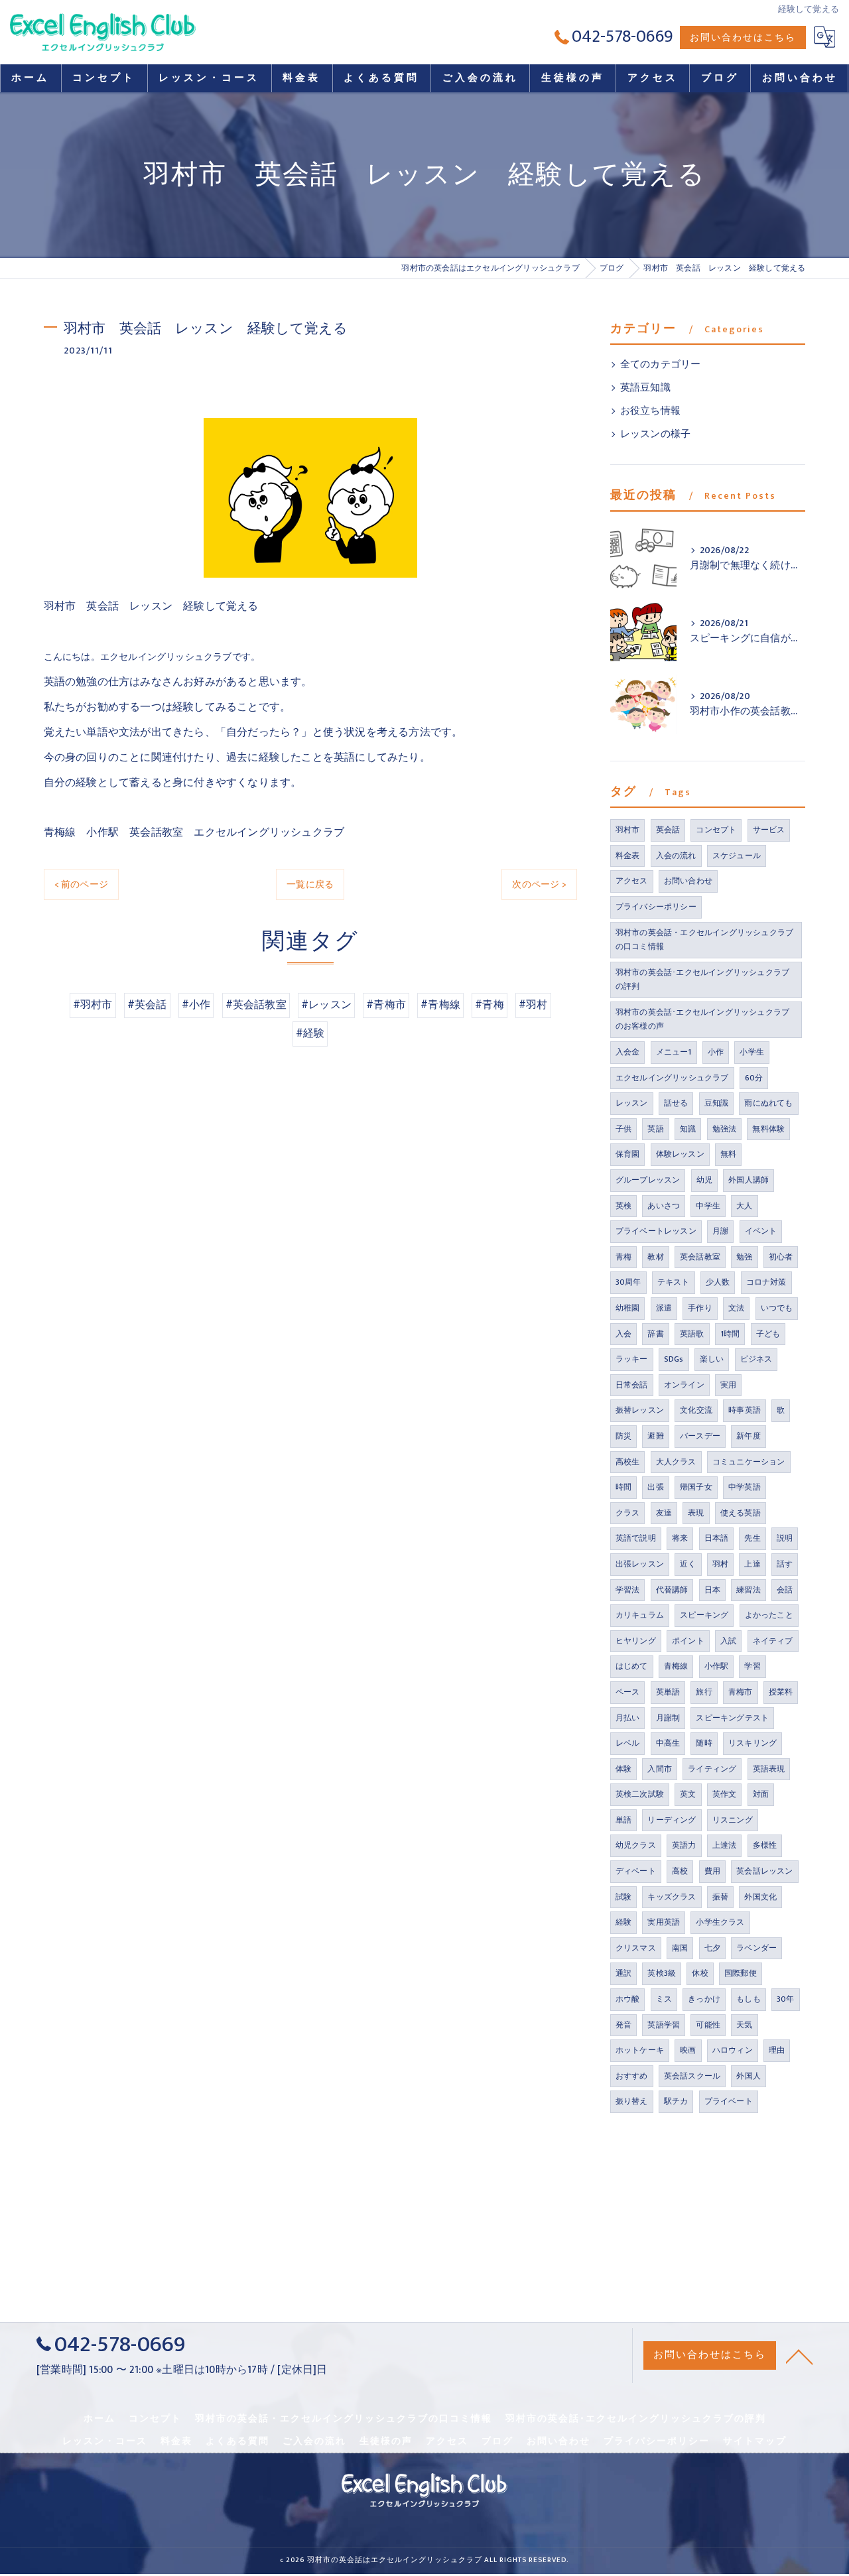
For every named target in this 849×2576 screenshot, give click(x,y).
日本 (712, 1590)
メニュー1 (674, 1052)
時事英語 (745, 1410)
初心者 (781, 1257)
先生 (752, 1538)
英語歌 (692, 1334)
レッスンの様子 (655, 434)
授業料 (781, 1692)
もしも (749, 1999)
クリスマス (636, 1948)
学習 (752, 1666)
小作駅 (717, 1666)
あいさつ (664, 1206)
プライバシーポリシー (656, 907)
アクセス (632, 881)
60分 (754, 1078)
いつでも (777, 1308)
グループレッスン (648, 1180)
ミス (664, 1999)
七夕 (712, 1948)
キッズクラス (672, 1897)
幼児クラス (636, 1845)
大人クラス (676, 1462)
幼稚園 (628, 1308)
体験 (623, 1769)
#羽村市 (93, 1005)
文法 (736, 1308)
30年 (786, 1999)
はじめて (632, 1666)
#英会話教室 (256, 1005)
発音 (623, 2025)
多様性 (765, 1845)
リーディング (672, 1820)
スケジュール (737, 856)
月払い (628, 1718)
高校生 (628, 1462)
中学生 (708, 1206)
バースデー (700, 1436)
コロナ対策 (766, 1282)
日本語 (717, 1538)
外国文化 (760, 1897)
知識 (688, 1129)
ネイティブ (773, 1641)
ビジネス (756, 1359)
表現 (696, 1513)
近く (688, 1564)
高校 (680, 1871)
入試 (728, 1641)
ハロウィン (733, 2050)
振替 (720, 1897)
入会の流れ (676, 856)
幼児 (704, 1180)
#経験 (310, 1033)
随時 (704, 1743)
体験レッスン (680, 1154)
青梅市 (741, 1692)
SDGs (674, 1359)
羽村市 (628, 830)
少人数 (718, 1282)
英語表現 (769, 1769)
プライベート (729, 2101)
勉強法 (725, 1129)
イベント (761, 1231)
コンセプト (716, 830)
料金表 (628, 856)
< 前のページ (81, 884)
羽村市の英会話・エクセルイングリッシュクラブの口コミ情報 (704, 940)
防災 (623, 1436)
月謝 (720, 1231)
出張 (655, 1487)
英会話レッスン (764, 1871)
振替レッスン (640, 1410)
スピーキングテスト (732, 1718)
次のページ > (539, 884)
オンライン (684, 1385)
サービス (769, 830)
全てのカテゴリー (661, 365)
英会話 (668, 830)
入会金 (628, 1052)
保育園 (628, 1154)
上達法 (725, 1845)
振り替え (632, 2101)
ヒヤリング (636, 1641)
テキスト (674, 1282)
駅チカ (676, 2101)
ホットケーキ (640, 2050)
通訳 (623, 1973)
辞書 (655, 1334)
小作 (716, 1052)
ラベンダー (756, 1948)
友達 (664, 1513)
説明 (785, 1538)
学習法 (628, 1590)
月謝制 (668, 1718)
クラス (628, 1513)
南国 (680, 1948)
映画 (688, 2050)
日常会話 (632, 1385)
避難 (655, 1436)
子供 (623, 1129)
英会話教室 (700, 1257)
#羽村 (533, 1005)
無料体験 (768, 1129)
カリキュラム (640, 1615)
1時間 (730, 1334)
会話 (785, 1590)
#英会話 (147, 1005)
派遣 (664, 1308)
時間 (623, 1487)
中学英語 (745, 1487)
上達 (752, 1564)
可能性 (708, 2025)
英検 (623, 1206)
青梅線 (676, 1666)
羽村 (720, 1564)
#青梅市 (386, 1005)
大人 (744, 1206)
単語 (623, 1820)
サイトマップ (755, 2441)
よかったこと (769, 1615)
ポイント (688, 1641)
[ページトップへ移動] (799, 2356)
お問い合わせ (688, 881)
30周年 (628, 1282)
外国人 (749, 2076)
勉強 (744, 1257)
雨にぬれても (768, 1103)
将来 (680, 1538)
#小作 (196, 1005)
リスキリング (752, 1743)
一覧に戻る (310, 884)
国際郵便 (741, 1973)
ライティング (712, 1769)
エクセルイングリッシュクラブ (672, 1078)
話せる (676, 1103)
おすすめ (632, 2076)
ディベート (636, 1871)
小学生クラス (720, 1922)
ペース (628, 1692)
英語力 (684, 1845)
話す (785, 1564)
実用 (728, 1385)
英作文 (725, 1794)
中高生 (668, 1743)
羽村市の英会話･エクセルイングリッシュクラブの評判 (702, 980)
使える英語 (741, 1513)
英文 (688, 1794)
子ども (768, 1334)
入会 (623, 1334)
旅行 (704, 1692)
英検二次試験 (640, 1794)
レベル (628, 1743)
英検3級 (662, 1973)
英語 (655, 1129)
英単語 (668, 1692)
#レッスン (326, 1005)
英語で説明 (636, 1538)
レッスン (632, 1103)
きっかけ (704, 1999)
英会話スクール (692, 2076)
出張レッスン (640, 1564)
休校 (700, 1973)
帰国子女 (696, 1487)
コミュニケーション (749, 1462)
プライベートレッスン (656, 1231)
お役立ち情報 (650, 411)
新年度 (749, 1436)
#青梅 (490, 1005)
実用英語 (664, 1922)
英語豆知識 (645, 388)
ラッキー (632, 1359)
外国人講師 (749, 1180)
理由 (777, 2050)
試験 (623, 1897)
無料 (728, 1154)
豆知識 (717, 1103)
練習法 (749, 1590)
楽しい (712, 1359)
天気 (744, 2025)
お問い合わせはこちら (743, 37)
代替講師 (672, 1590)
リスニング (733, 1820)
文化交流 (696, 1410)
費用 (712, 1871)
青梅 (623, 1257)
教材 (655, 1257)
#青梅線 (440, 1005)
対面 (761, 1794)
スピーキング (704, 1615)
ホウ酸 (628, 1999)
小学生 (752, 1052)
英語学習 (664, 2025)
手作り (700, 1308)
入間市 (660, 1769)
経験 (623, 1922)
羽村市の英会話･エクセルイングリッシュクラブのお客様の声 (702, 1019)
